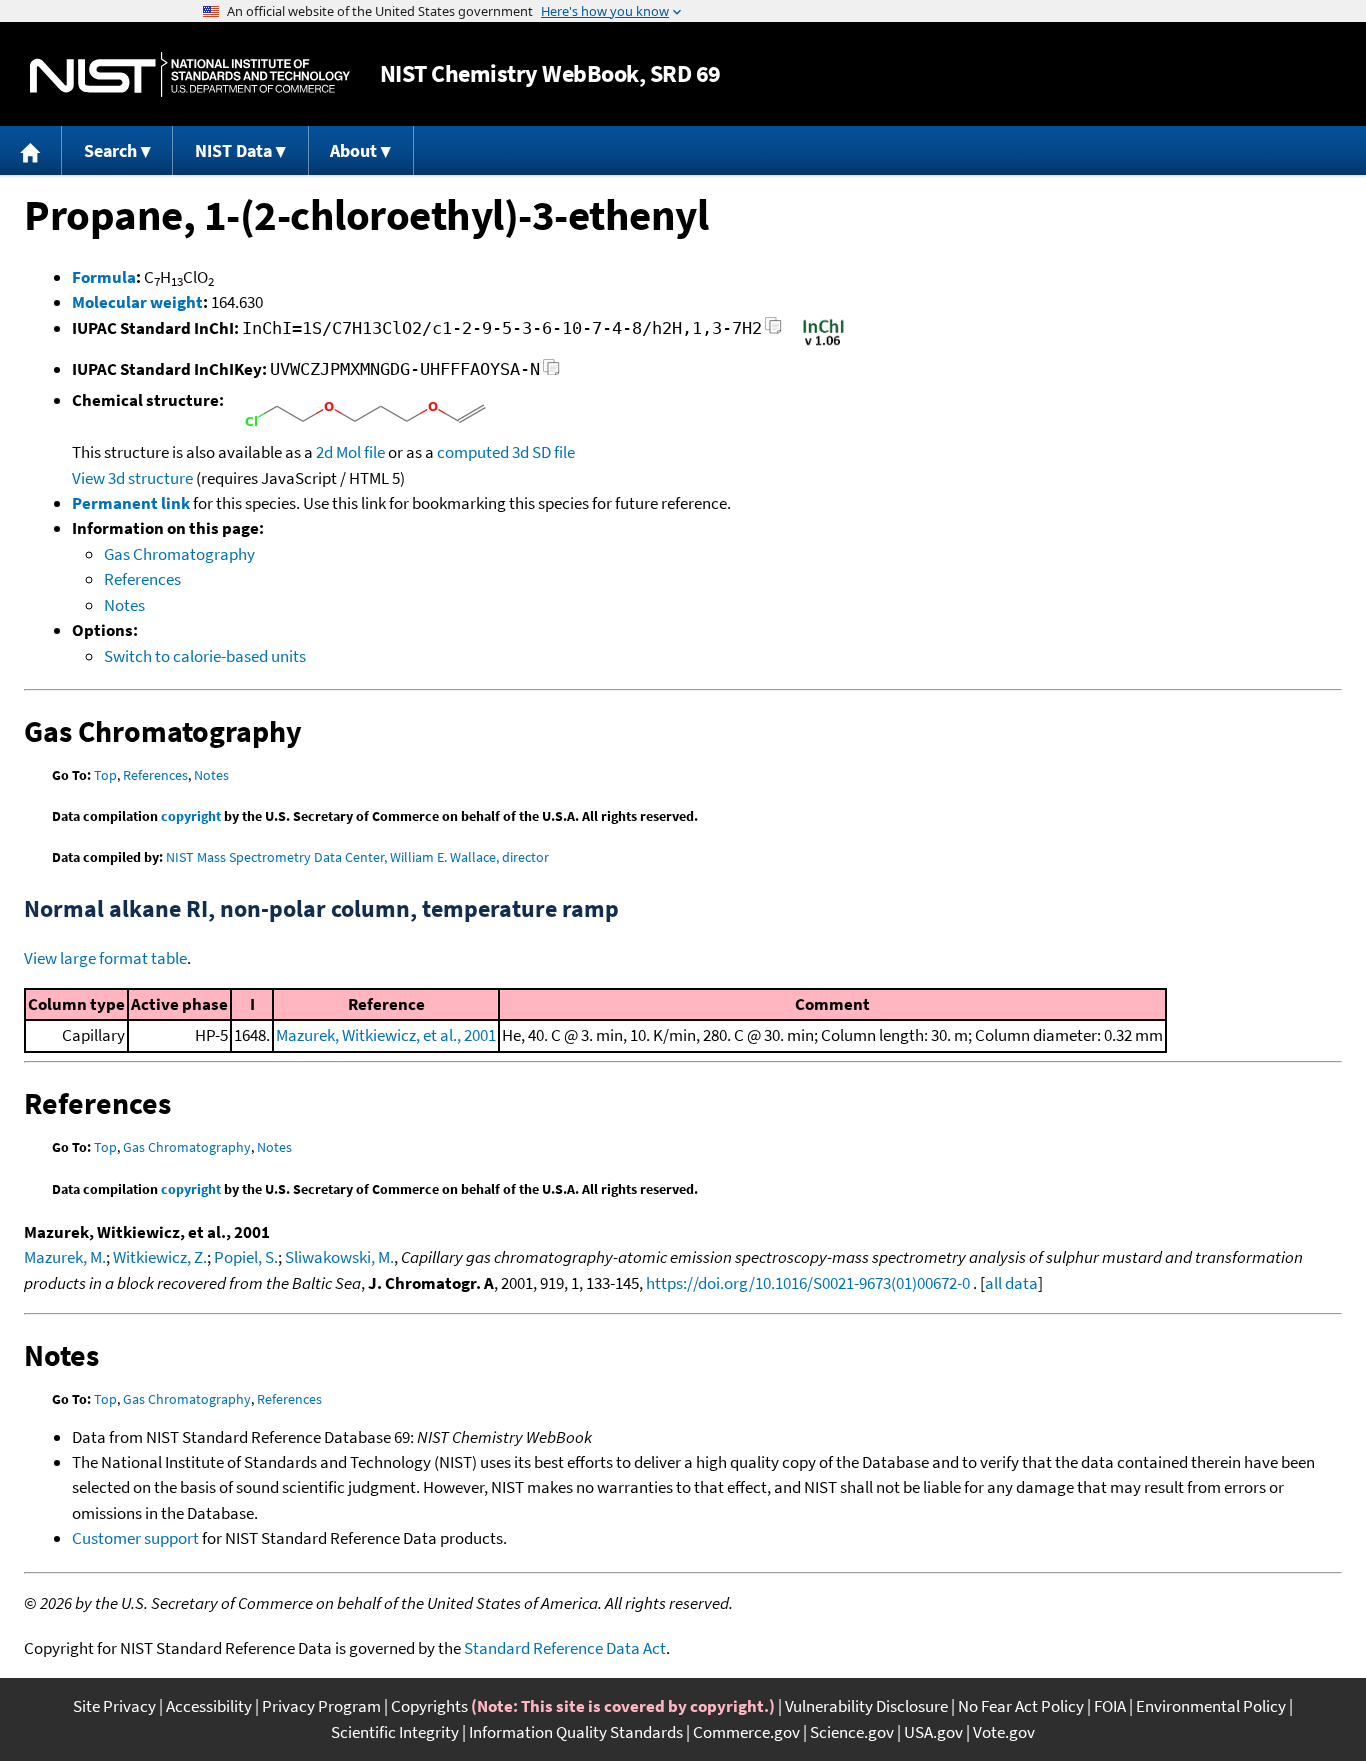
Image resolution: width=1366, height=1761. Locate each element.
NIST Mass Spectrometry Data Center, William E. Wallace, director (357, 857)
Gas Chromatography (179, 554)
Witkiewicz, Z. (160, 1257)
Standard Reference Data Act (565, 1648)
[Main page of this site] (31, 150)
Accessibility (209, 1706)
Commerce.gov (746, 1732)
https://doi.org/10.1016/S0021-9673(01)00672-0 (808, 1283)
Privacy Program (321, 1706)
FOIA (1110, 1706)
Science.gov (852, 1732)
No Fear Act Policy (1021, 1706)
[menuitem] (31, 150)
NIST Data (233, 150)
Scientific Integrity (395, 1732)
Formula (104, 277)
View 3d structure (132, 478)
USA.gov (933, 1732)
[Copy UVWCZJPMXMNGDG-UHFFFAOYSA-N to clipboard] (551, 372)
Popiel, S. (246, 1257)
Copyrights (429, 1706)
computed (473, 452)
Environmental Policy (1211, 1706)
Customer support (135, 1538)
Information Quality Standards (576, 1732)
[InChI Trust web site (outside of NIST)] (823, 344)
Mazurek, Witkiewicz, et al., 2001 (386, 1035)
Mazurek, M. (65, 1257)
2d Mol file (350, 452)
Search (110, 150)
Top (105, 775)
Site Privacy (114, 1706)
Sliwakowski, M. (339, 1257)
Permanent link (131, 503)
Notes (124, 605)
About (353, 150)
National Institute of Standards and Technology (190, 74)
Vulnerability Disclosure (866, 1706)
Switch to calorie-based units (205, 656)
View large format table (105, 958)
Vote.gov (1004, 1732)
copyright (191, 816)
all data (1011, 1283)
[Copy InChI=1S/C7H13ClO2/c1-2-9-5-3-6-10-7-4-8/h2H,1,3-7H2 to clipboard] (773, 331)
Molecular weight (137, 302)
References (142, 579)
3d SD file (543, 452)
